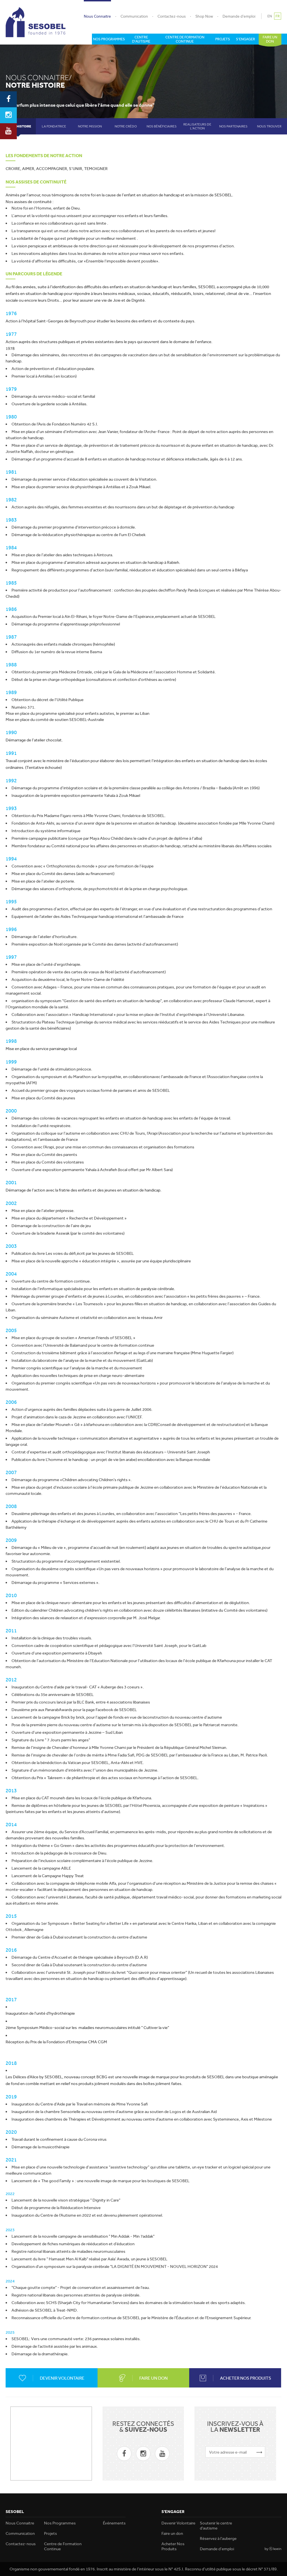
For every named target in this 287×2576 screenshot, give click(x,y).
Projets (50, 2533)
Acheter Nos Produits (173, 2546)
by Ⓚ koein (273, 2549)
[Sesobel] (36, 22)
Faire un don (172, 2533)
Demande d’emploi (239, 16)
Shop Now (204, 16)
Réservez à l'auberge (218, 2538)
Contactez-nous (172, 16)
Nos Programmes (60, 2523)
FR (278, 16)
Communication (134, 16)
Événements (114, 2523)
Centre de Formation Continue (63, 2546)
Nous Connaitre (97, 16)
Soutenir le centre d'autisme (216, 2526)
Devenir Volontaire (178, 2523)
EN (270, 16)
